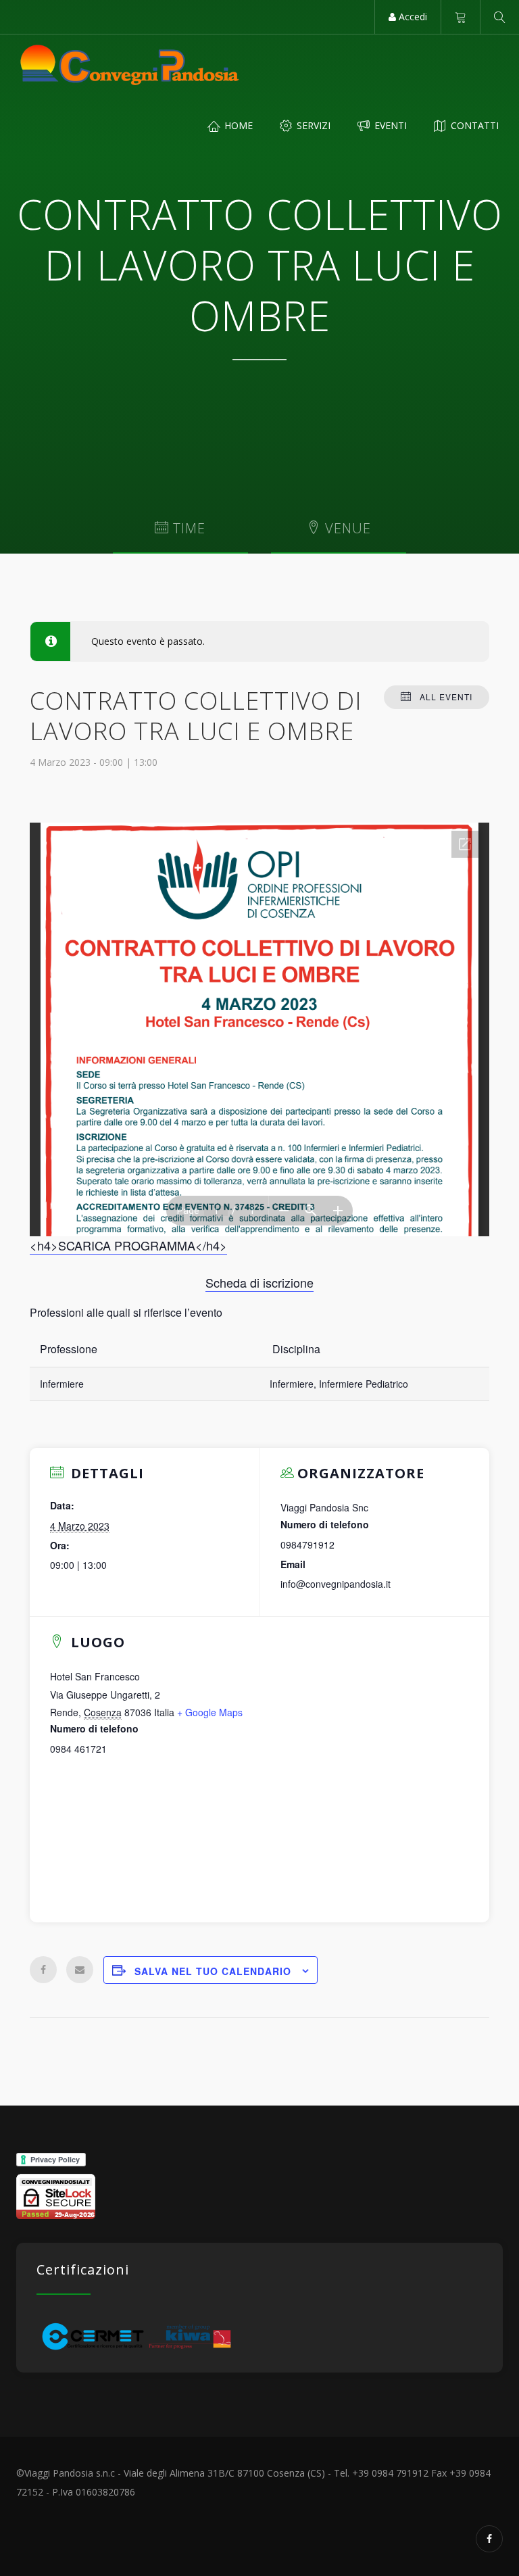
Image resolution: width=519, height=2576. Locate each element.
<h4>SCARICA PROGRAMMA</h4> (128, 1245)
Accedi (412, 17)
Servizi (312, 125)
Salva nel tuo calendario (213, 1971)
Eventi (389, 125)
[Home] (130, 65)
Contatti (473, 125)
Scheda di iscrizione (259, 1282)
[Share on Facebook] (43, 1970)
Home (237, 125)
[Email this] (80, 1970)
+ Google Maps (210, 1712)
